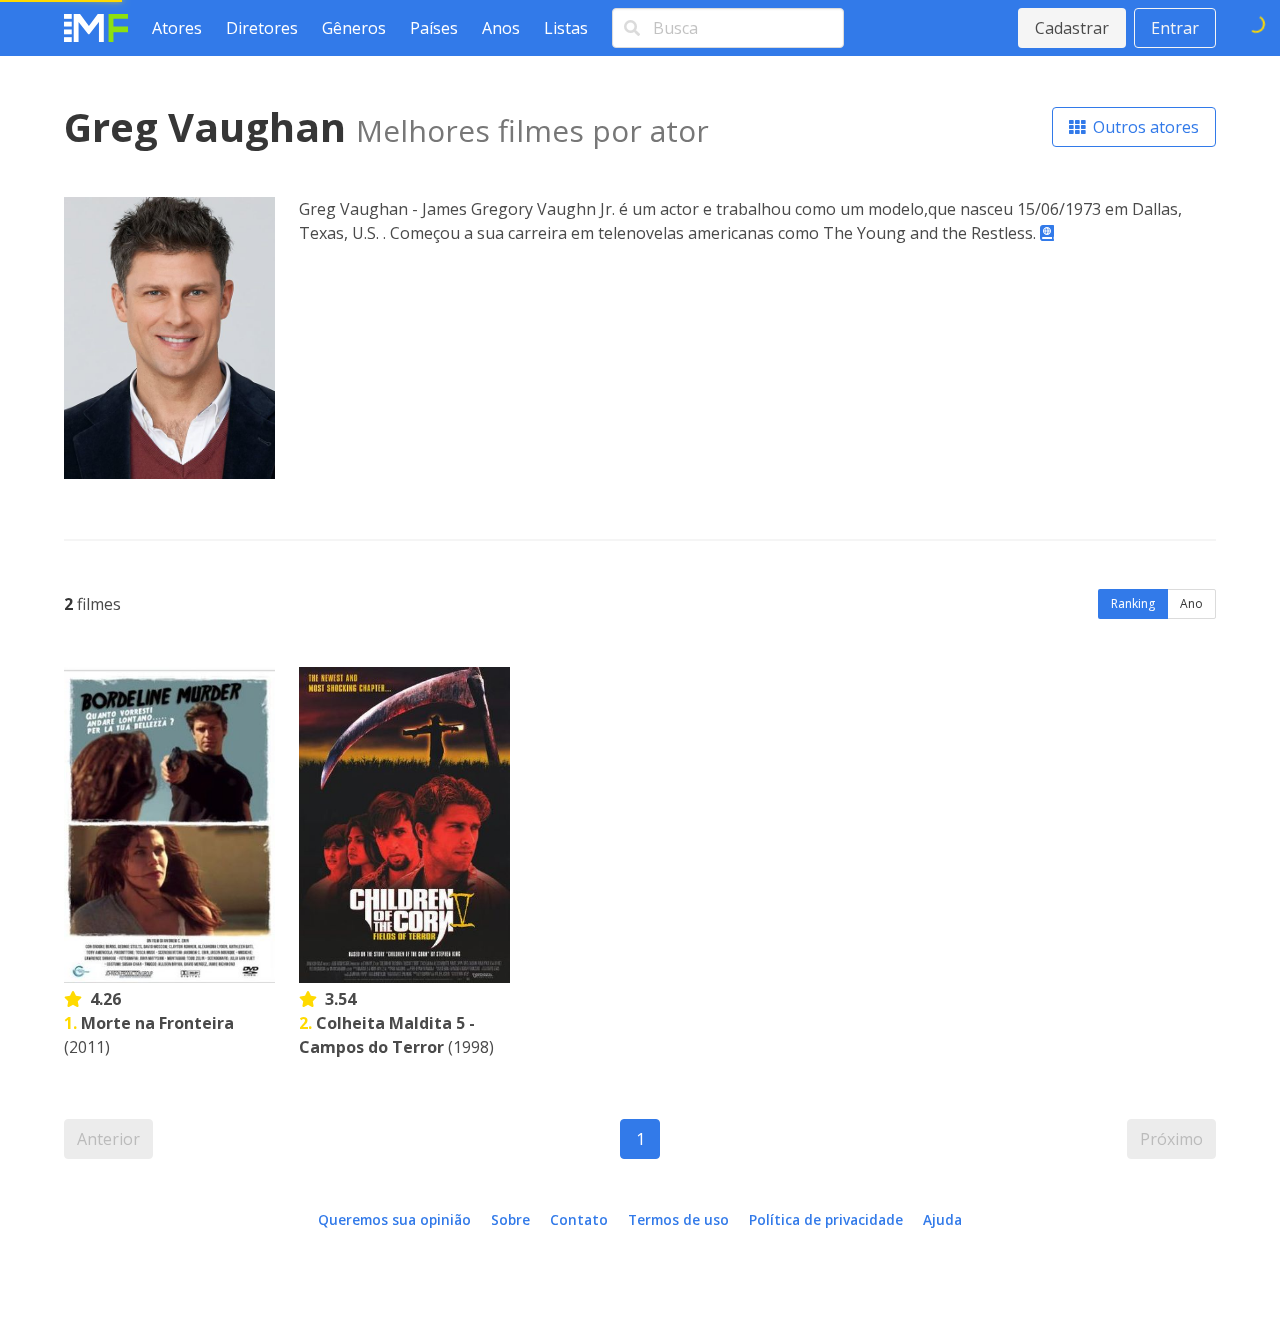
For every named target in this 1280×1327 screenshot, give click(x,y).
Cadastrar (1072, 28)
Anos (501, 28)
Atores (177, 28)
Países (434, 28)
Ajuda (942, 1219)
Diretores (262, 28)
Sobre (510, 1219)
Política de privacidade (826, 1219)
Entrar (1175, 28)
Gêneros (354, 28)
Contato (579, 1219)
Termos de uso (678, 1219)
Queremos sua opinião (394, 1219)
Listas (566, 28)
